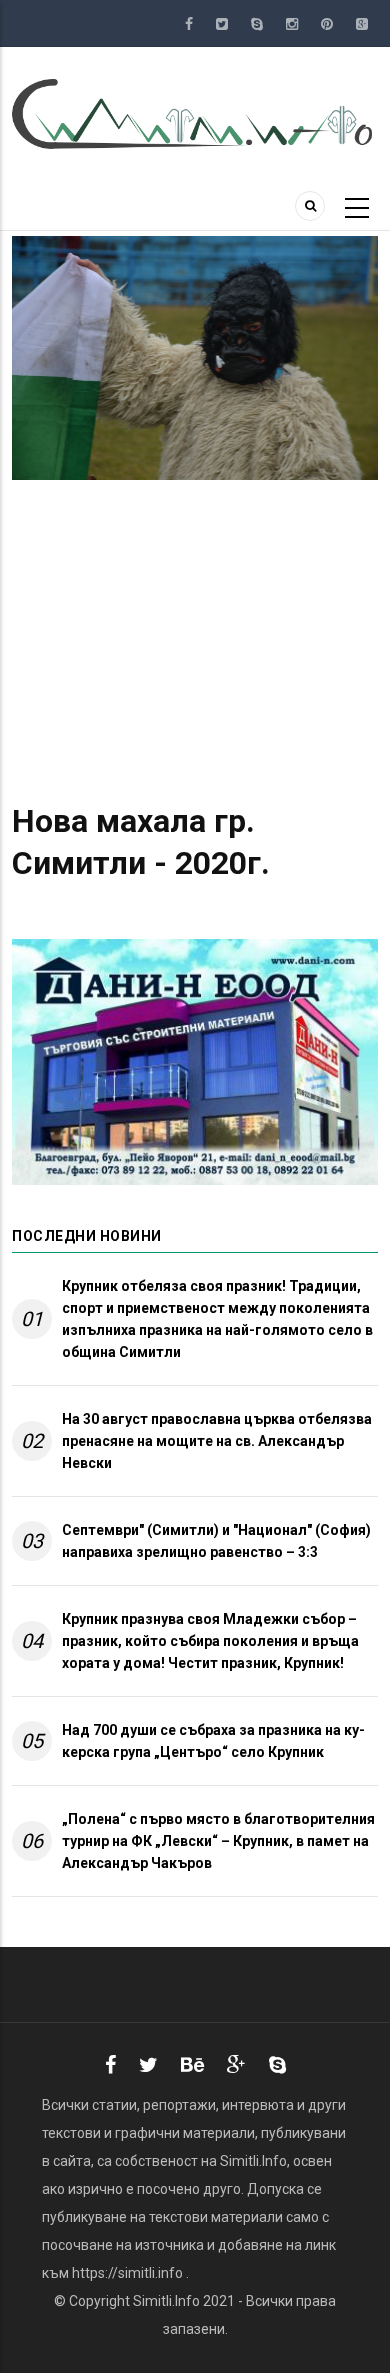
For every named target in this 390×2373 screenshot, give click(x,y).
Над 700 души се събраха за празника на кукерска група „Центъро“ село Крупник (213, 1741)
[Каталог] (195, 113)
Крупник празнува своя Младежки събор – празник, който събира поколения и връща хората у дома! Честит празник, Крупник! (210, 1641)
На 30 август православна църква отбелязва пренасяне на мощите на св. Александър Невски (217, 1441)
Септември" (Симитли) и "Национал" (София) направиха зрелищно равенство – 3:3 (216, 1541)
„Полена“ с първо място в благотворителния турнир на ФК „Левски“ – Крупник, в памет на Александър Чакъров (218, 1841)
